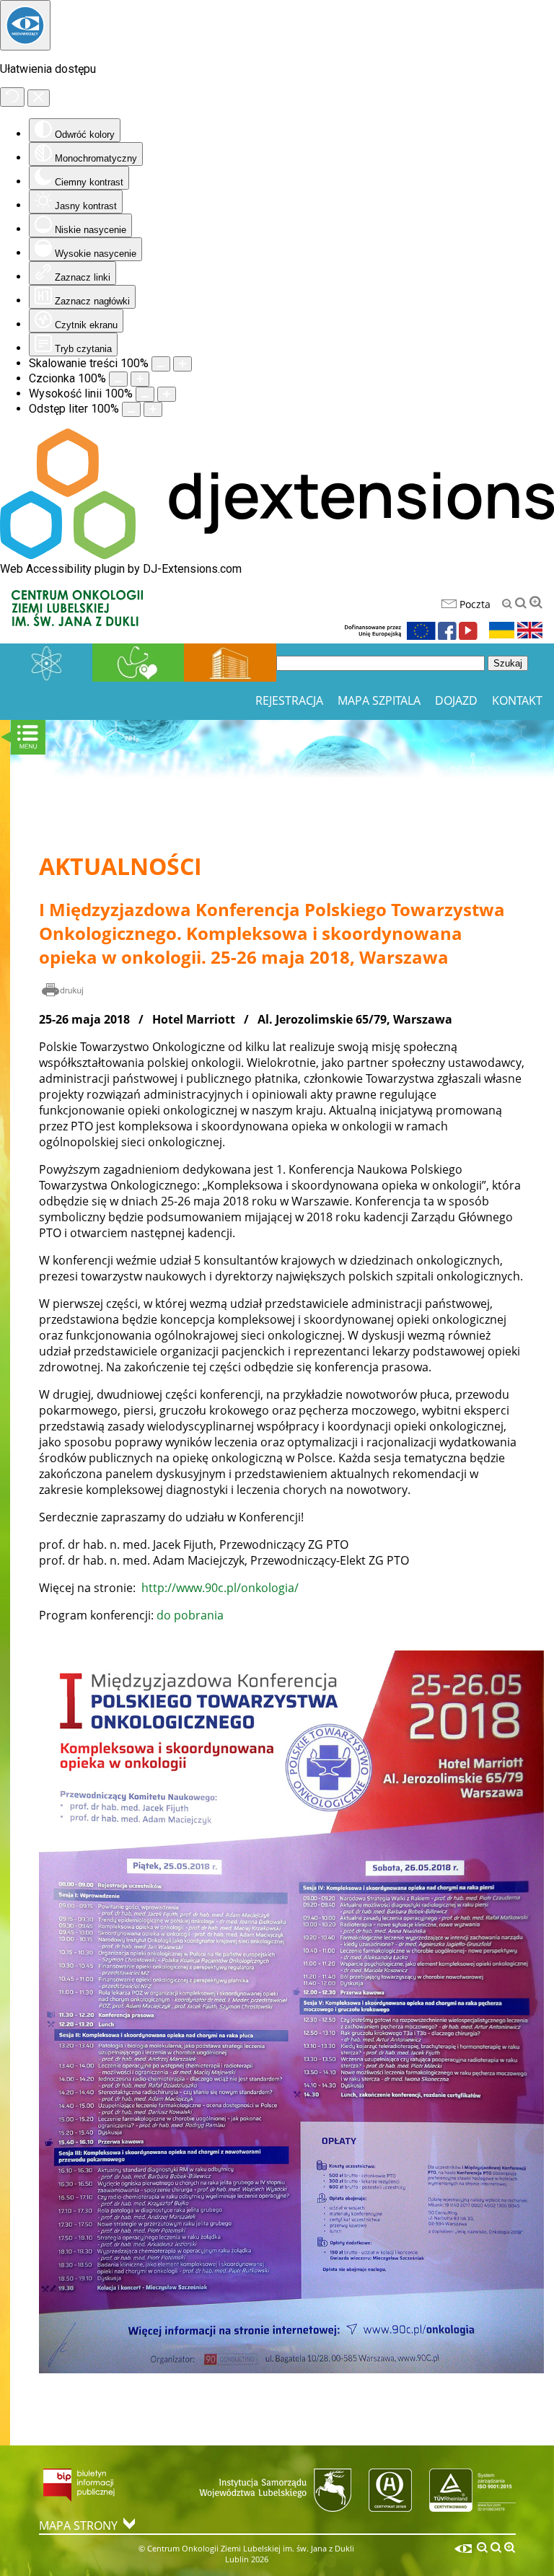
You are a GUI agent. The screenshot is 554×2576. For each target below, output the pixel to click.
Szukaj (508, 663)
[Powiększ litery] (536, 602)
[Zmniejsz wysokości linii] (145, 394)
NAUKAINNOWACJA (46, 663)
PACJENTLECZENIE (138, 663)
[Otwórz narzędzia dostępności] (25, 25)
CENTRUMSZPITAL (230, 663)
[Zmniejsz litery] (507, 604)
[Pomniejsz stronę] (161, 364)
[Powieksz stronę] (183, 364)
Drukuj (63, 991)
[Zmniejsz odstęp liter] (131, 409)
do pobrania (190, 1615)
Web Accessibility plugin (62, 569)
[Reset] (12, 97)
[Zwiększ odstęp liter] (153, 409)
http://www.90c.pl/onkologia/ (220, 1588)
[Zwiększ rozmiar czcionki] (140, 379)
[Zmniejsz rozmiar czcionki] (118, 379)
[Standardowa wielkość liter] (521, 603)
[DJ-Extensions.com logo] (277, 555)
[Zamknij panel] (39, 98)
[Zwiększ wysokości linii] (167, 394)
